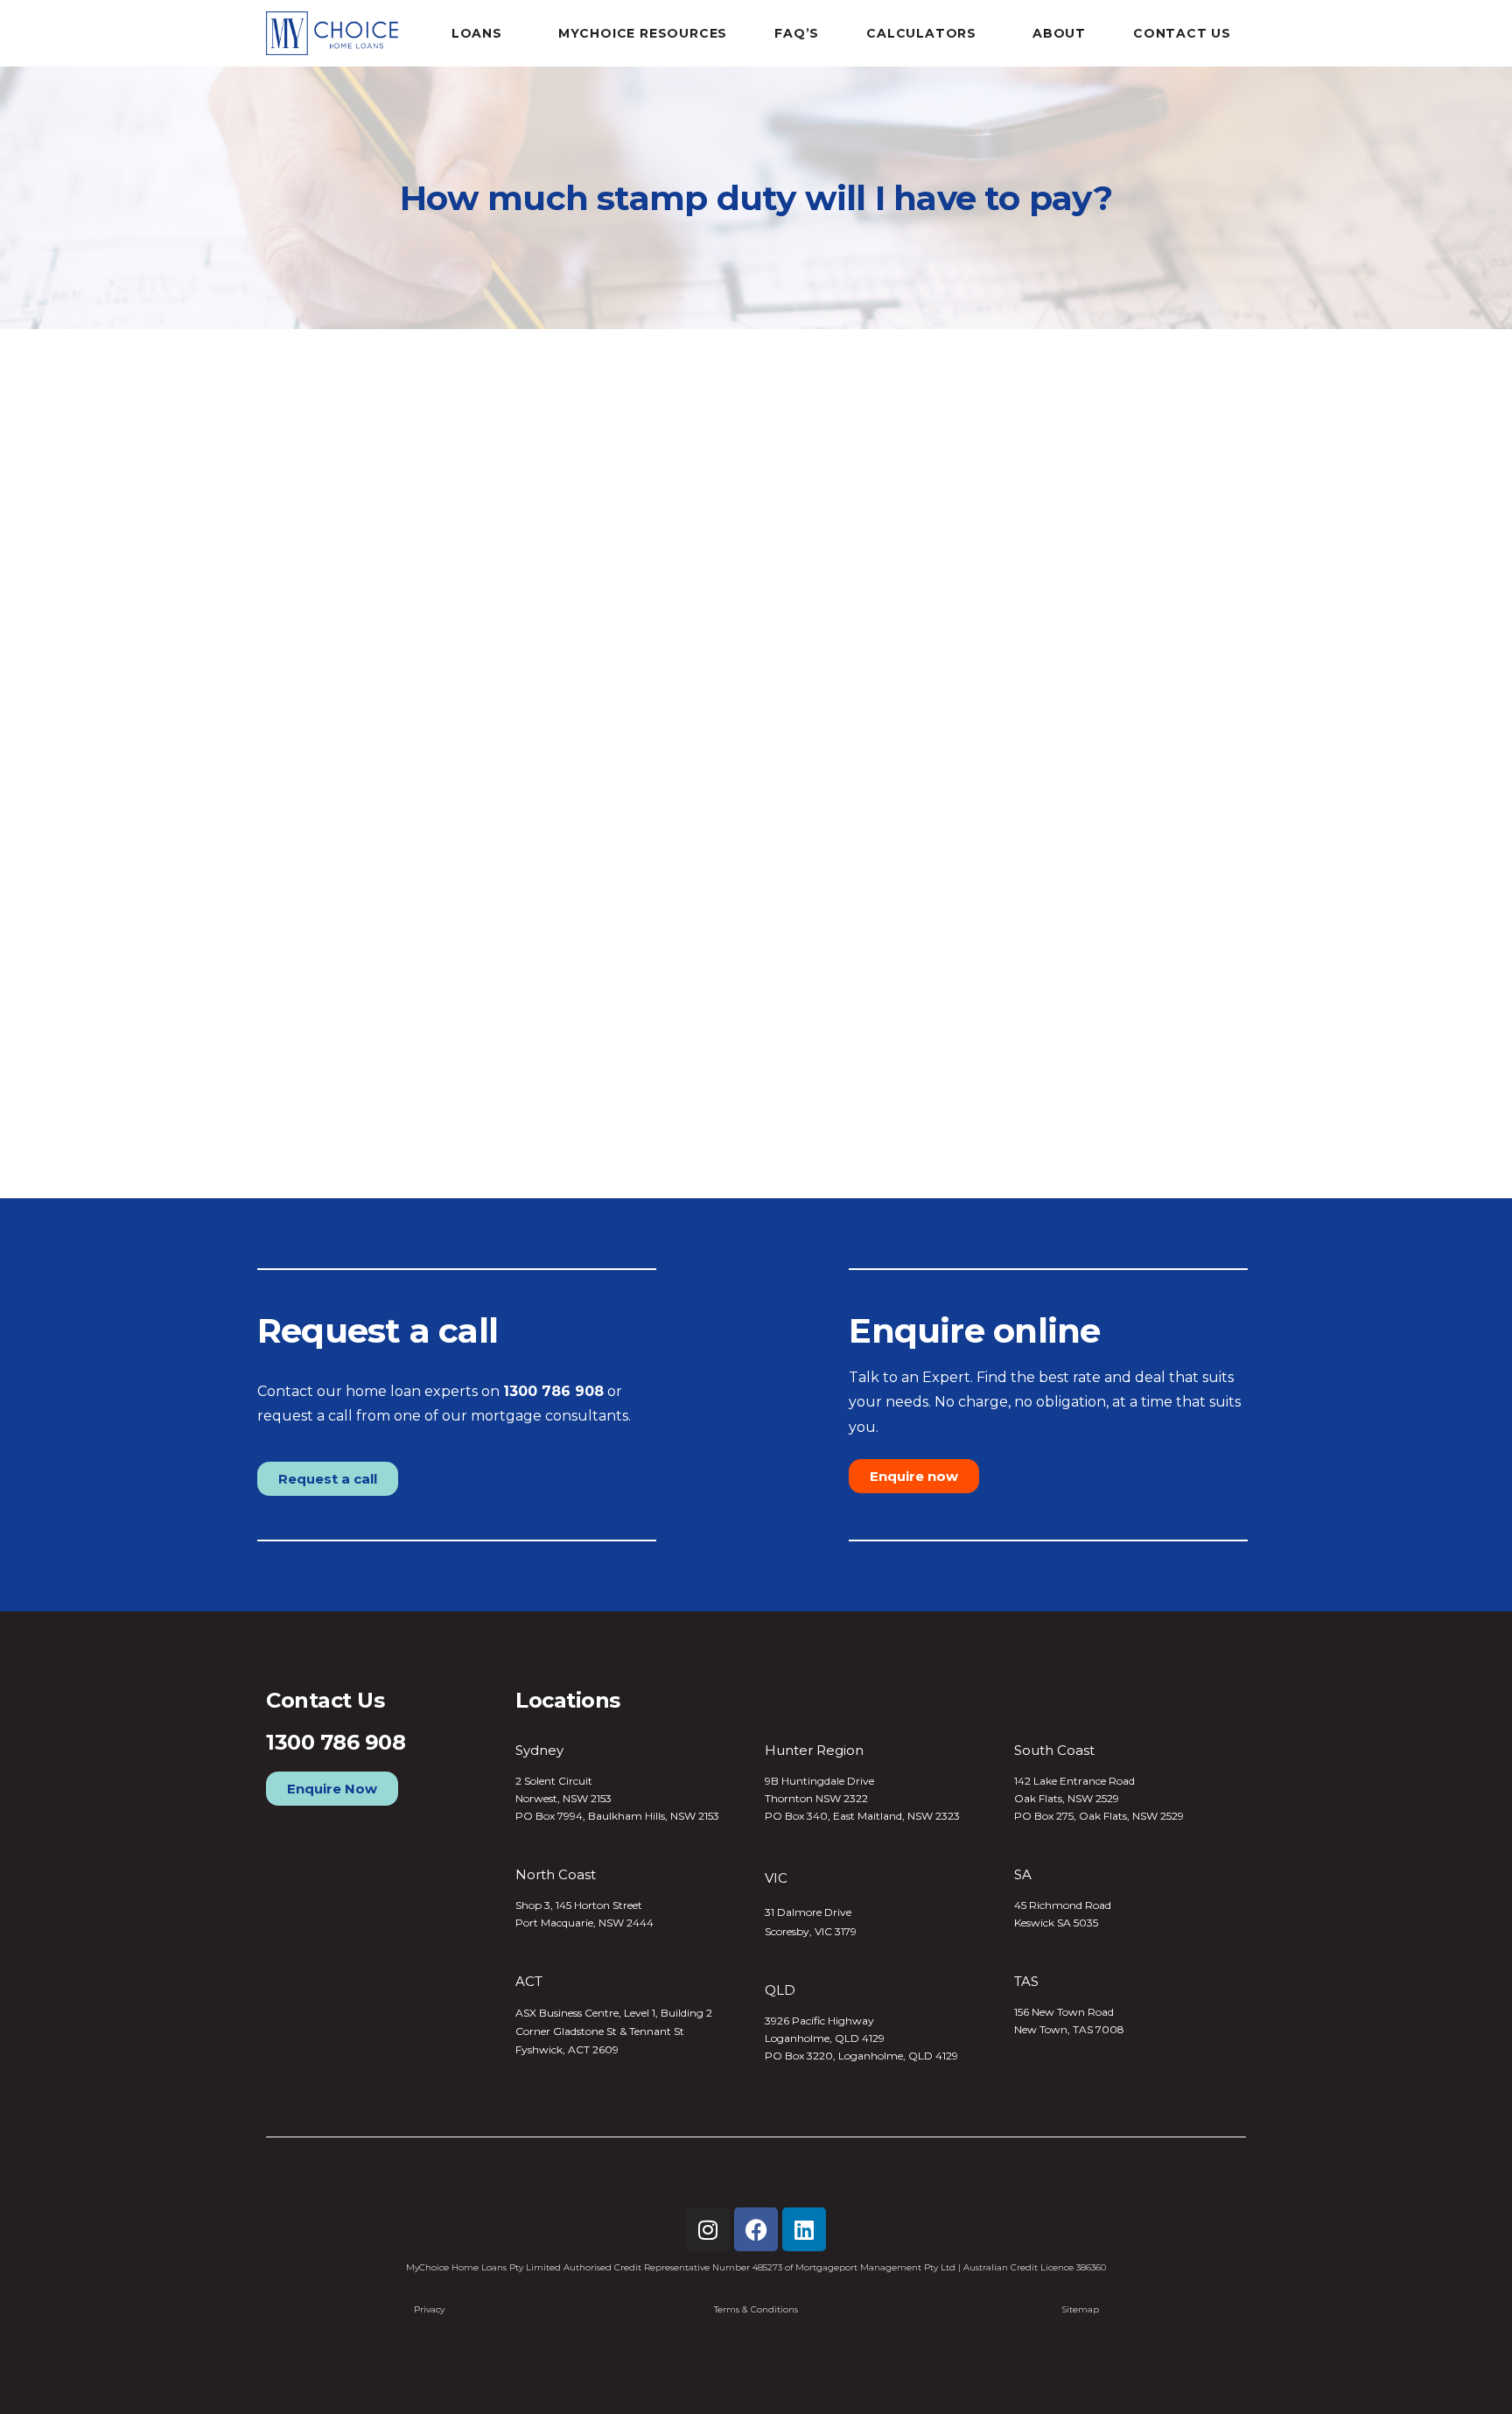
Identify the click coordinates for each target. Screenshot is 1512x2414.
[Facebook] (756, 2229)
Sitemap (1081, 2309)
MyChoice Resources (643, 33)
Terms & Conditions (756, 2309)
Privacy (429, 2309)
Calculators (921, 33)
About (1059, 33)
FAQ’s (797, 33)
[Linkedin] (804, 2229)
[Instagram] (708, 2229)
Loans (477, 33)
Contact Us (1182, 33)
